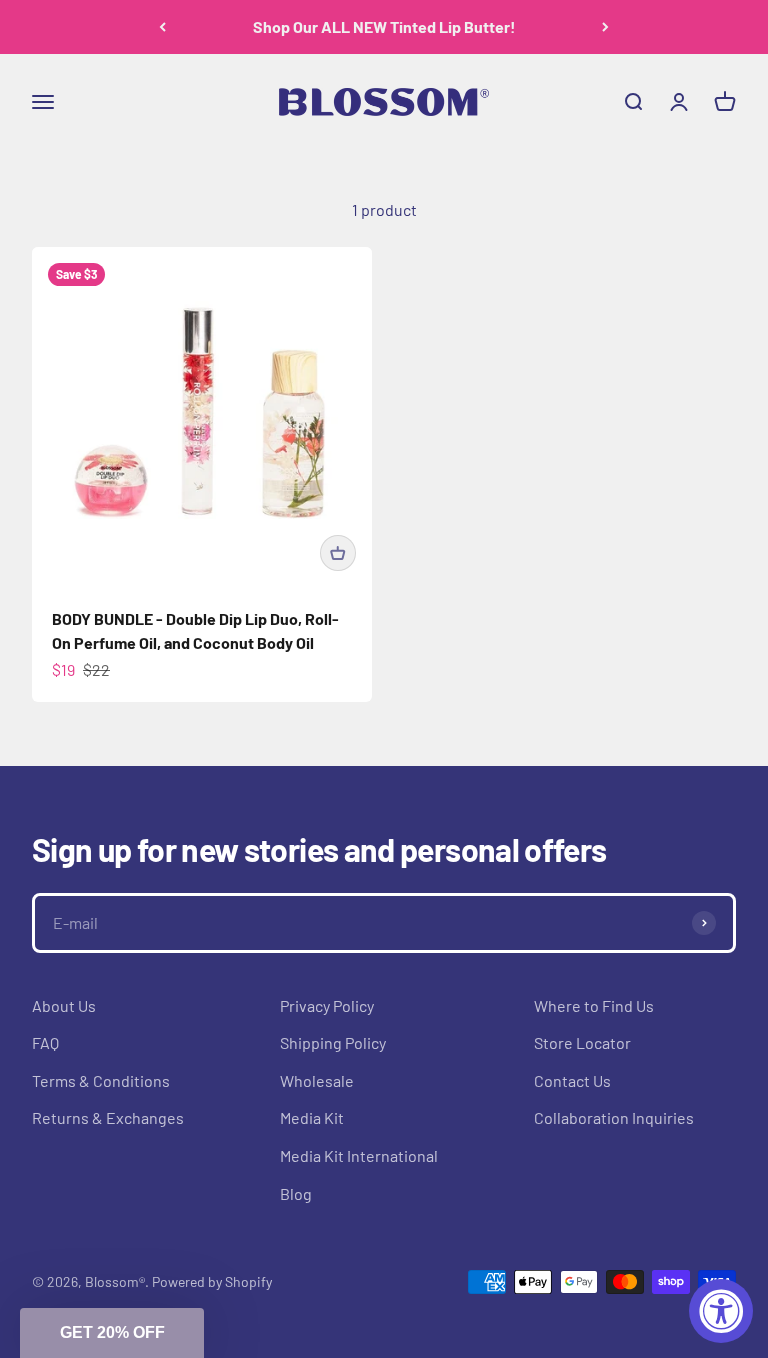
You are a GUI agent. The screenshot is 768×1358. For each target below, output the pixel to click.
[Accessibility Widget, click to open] (721, 1311)
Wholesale (317, 1080)
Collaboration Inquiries (614, 1117)
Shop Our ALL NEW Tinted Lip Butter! (384, 26)
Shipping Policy (333, 1042)
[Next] (605, 27)
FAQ (45, 1042)
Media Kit (312, 1117)
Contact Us (572, 1080)
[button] (112, 1333)
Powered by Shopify (212, 1281)
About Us (64, 1005)
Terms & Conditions (101, 1080)
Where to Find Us (594, 1005)
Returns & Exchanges (108, 1117)
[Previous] (162, 27)
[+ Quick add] (338, 553)
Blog (296, 1193)
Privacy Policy (327, 1005)
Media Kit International (359, 1155)
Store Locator (582, 1042)
